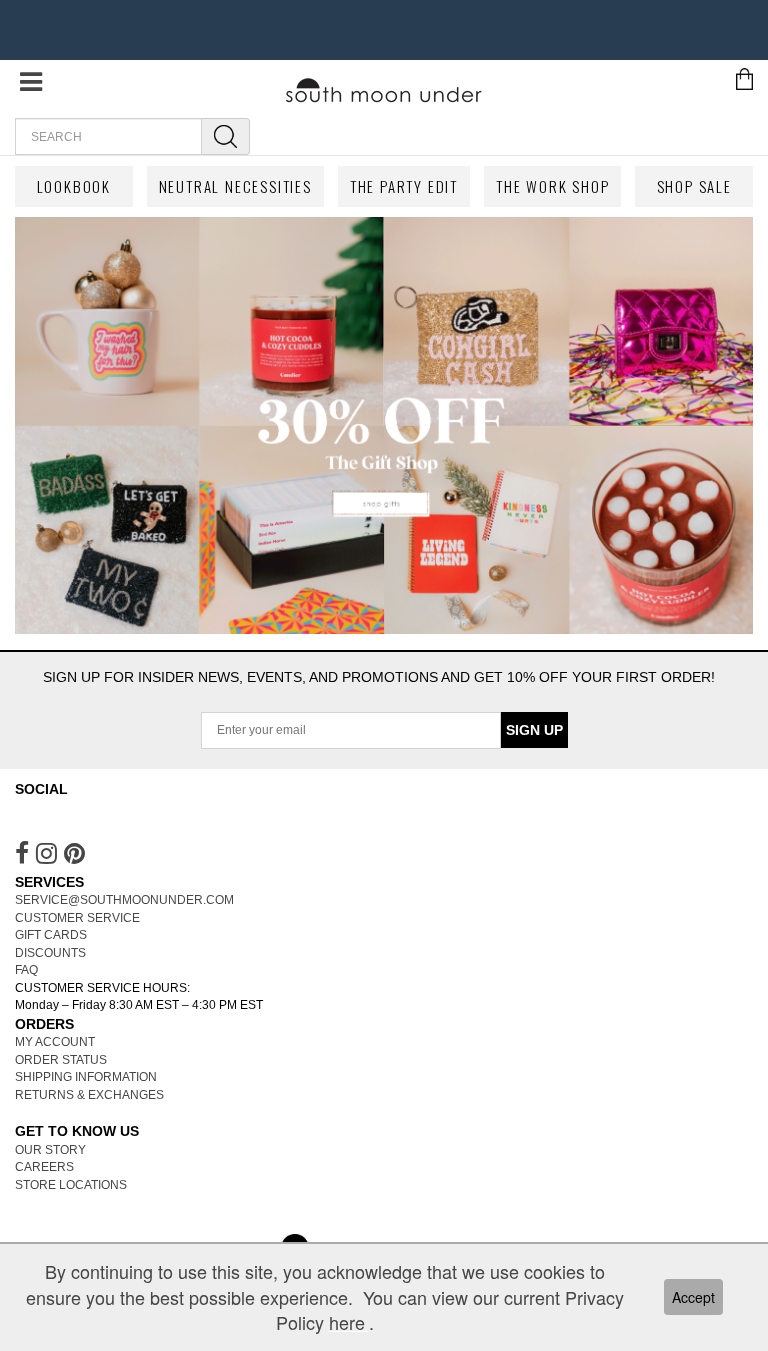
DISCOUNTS (50, 953)
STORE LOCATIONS (71, 1185)
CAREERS (44, 1167)
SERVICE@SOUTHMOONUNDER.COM (124, 900)
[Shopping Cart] (744, 78)
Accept (693, 1297)
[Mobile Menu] (31, 87)
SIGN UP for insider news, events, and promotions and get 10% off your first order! (379, 677)
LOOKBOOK (74, 186)
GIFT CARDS (51, 935)
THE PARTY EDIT (404, 186)
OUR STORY (50, 1150)
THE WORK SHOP (552, 186)
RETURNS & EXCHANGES (89, 1095)
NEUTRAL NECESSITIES (235, 186)
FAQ (26, 970)
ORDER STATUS (61, 1060)
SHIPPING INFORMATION (86, 1077)
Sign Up (534, 730)
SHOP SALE (694, 186)
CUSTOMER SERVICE (77, 918)
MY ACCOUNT (55, 1042)
